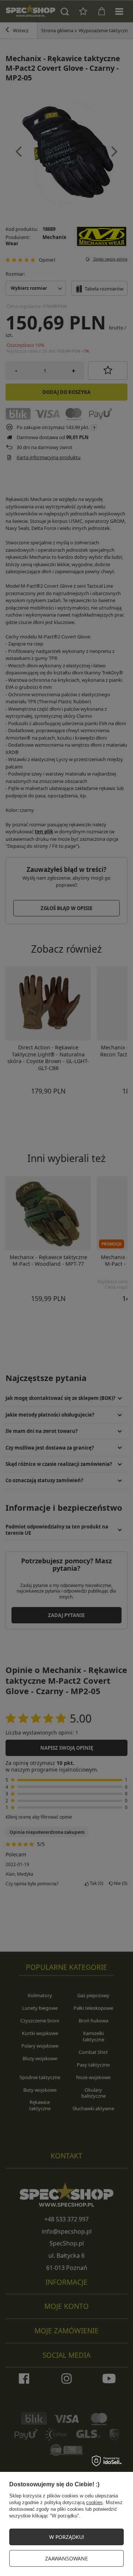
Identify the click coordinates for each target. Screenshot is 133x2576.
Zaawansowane (66, 2558)
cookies (94, 2502)
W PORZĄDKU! (67, 2537)
